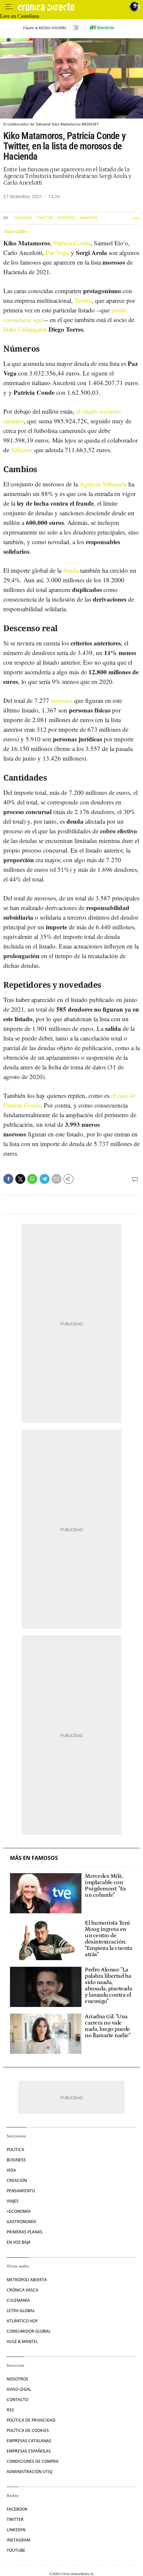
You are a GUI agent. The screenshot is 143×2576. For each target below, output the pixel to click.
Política (15, 2150)
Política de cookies (28, 2430)
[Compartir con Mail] (57, 1179)
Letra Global (21, 2311)
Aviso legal (19, 2389)
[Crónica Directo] (72, 7)
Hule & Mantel (22, 2341)
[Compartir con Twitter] (20, 1179)
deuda (71, 570)
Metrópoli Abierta (27, 2280)
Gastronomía (21, 2222)
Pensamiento (21, 2191)
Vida (11, 2170)
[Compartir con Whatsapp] (32, 1179)
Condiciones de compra (33, 2461)
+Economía (19, 2211)
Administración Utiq (29, 2472)
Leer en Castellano (20, 16)
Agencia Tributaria (103, 484)
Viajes (13, 2201)
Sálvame (22, 450)
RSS (10, 2410)
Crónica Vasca (22, 2290)
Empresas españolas (29, 2451)
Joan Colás (15, 231)
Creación (17, 2180)
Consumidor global (29, 2331)
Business (16, 2160)
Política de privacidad (31, 2420)
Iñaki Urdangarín (25, 329)
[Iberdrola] (102, 28)
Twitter (45, 218)
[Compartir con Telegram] (45, 1179)
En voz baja (19, 2242)
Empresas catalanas (29, 2441)
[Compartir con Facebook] (8, 1179)
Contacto (17, 2400)
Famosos (89, 218)
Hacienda (23, 218)
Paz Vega (57, 252)
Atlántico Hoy (22, 2321)
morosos (62, 700)
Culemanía (18, 2300)
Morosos (66, 218)
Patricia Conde (72, 243)
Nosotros (17, 2379)
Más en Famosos (34, 1858)
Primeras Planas (25, 2232)
